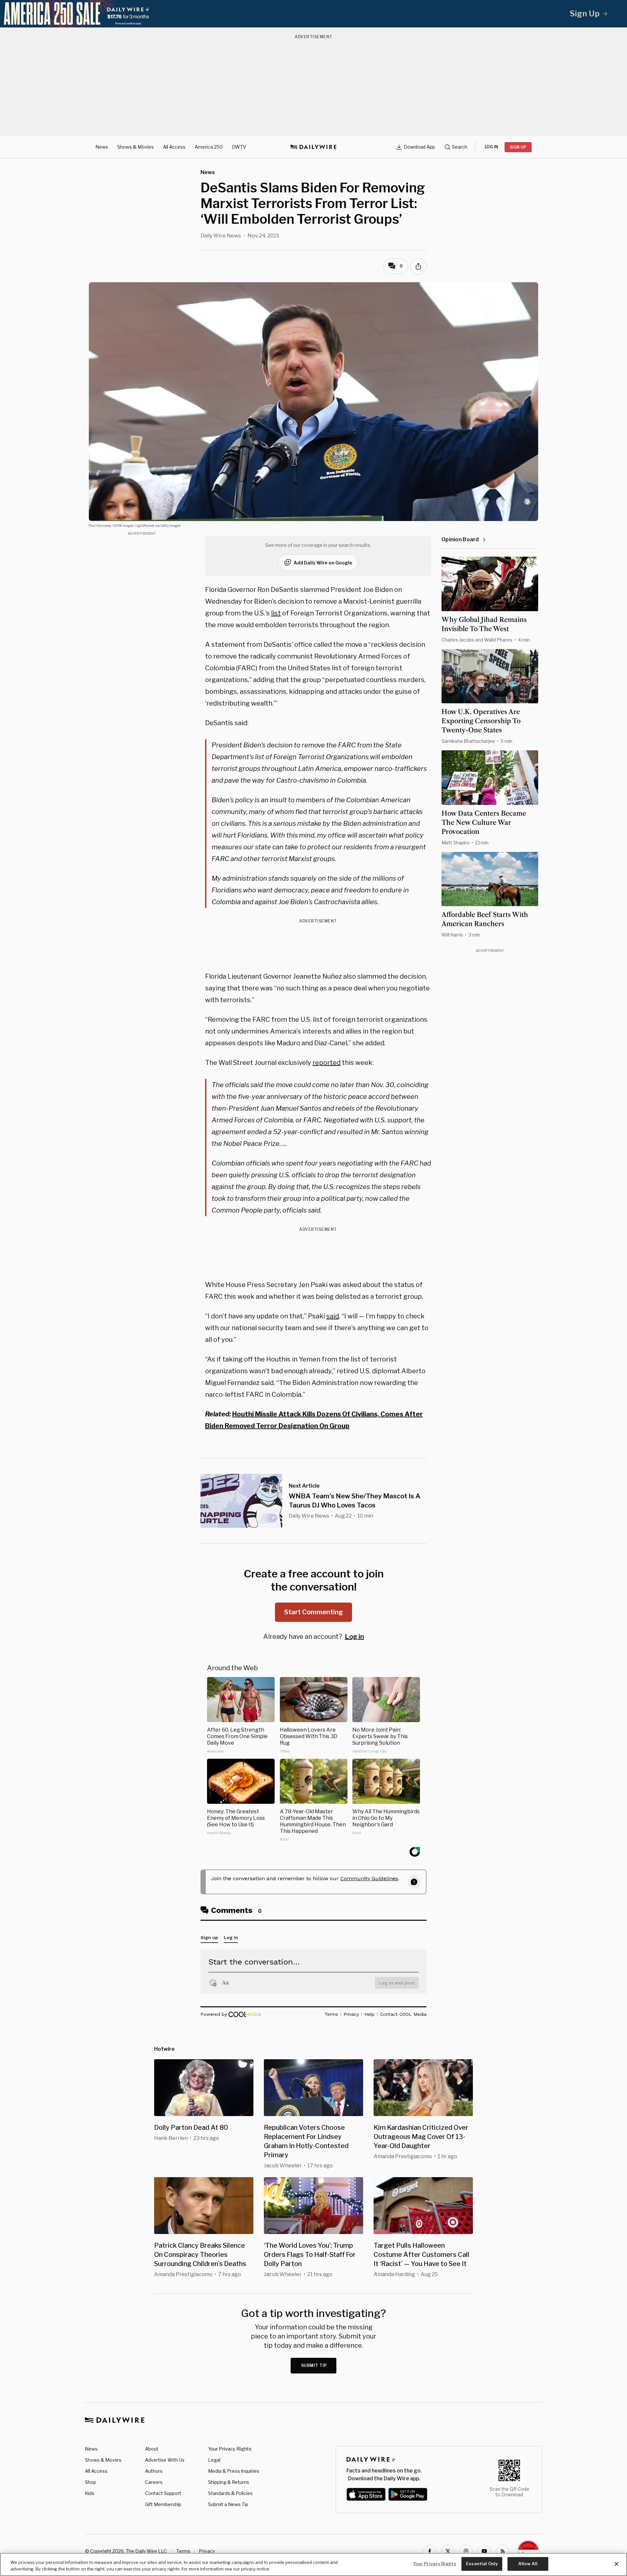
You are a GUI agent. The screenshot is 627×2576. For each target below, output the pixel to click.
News (102, 147)
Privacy (207, 2551)
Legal (214, 2460)
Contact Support (163, 2493)
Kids (90, 2493)
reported (327, 1063)
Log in (354, 1637)
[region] (313, 2564)
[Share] (418, 266)
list (276, 613)
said (333, 1316)
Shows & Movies (136, 147)
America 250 (209, 147)
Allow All (528, 2564)
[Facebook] (429, 2551)
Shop (90, 2482)
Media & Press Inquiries (234, 2471)
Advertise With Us (165, 2460)
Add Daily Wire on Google (323, 563)
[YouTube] (484, 2551)
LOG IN (491, 147)
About (152, 2449)
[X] (448, 2551)
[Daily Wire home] (313, 147)
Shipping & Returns (229, 2482)
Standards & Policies (230, 2493)
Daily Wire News (221, 236)
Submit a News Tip (228, 2504)
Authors (154, 2471)
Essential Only (482, 2564)
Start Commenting (313, 1612)
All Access (174, 147)
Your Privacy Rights (230, 2449)
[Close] (617, 2564)
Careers (154, 2482)
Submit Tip (314, 2365)
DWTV (239, 147)
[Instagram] (466, 2551)
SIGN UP (518, 147)
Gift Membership (163, 2504)
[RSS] (503, 2551)
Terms (183, 2551)
